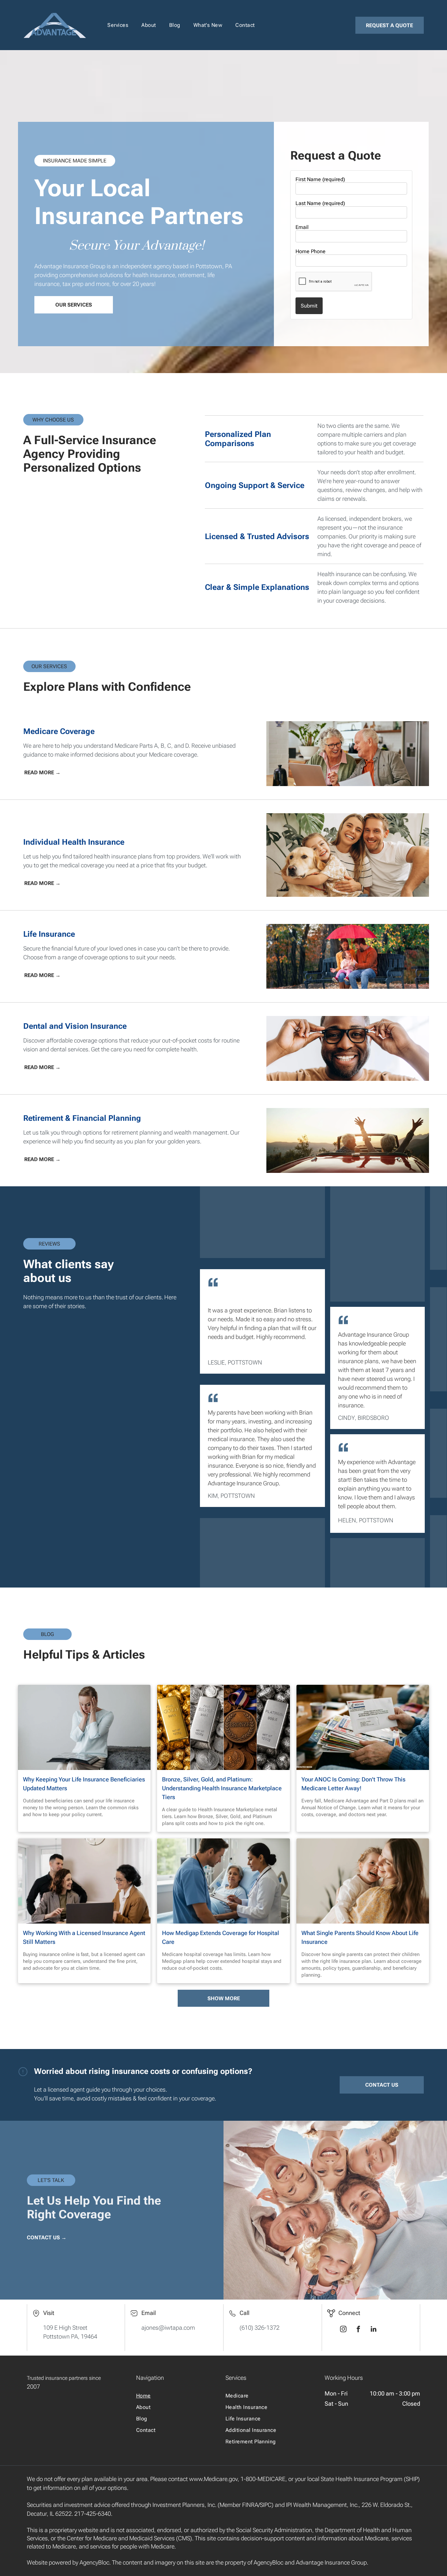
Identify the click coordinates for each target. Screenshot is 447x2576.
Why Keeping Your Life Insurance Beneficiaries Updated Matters (84, 1784)
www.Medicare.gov (213, 2479)
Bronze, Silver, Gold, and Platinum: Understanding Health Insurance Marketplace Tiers (222, 1788)
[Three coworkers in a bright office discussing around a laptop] (84, 1881)
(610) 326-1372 (259, 2328)
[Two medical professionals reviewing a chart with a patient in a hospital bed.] (223, 1881)
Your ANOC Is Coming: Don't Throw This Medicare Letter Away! (353, 1784)
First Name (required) (320, 179)
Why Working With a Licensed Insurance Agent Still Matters (84, 1937)
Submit (309, 306)
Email (302, 227)
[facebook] (358, 2330)
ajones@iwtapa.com (168, 2328)
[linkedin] (373, 2330)
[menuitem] (118, 25)
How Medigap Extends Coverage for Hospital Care (221, 1937)
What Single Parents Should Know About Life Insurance (360, 1937)
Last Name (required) (320, 203)
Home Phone (311, 251)
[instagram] (343, 2330)
